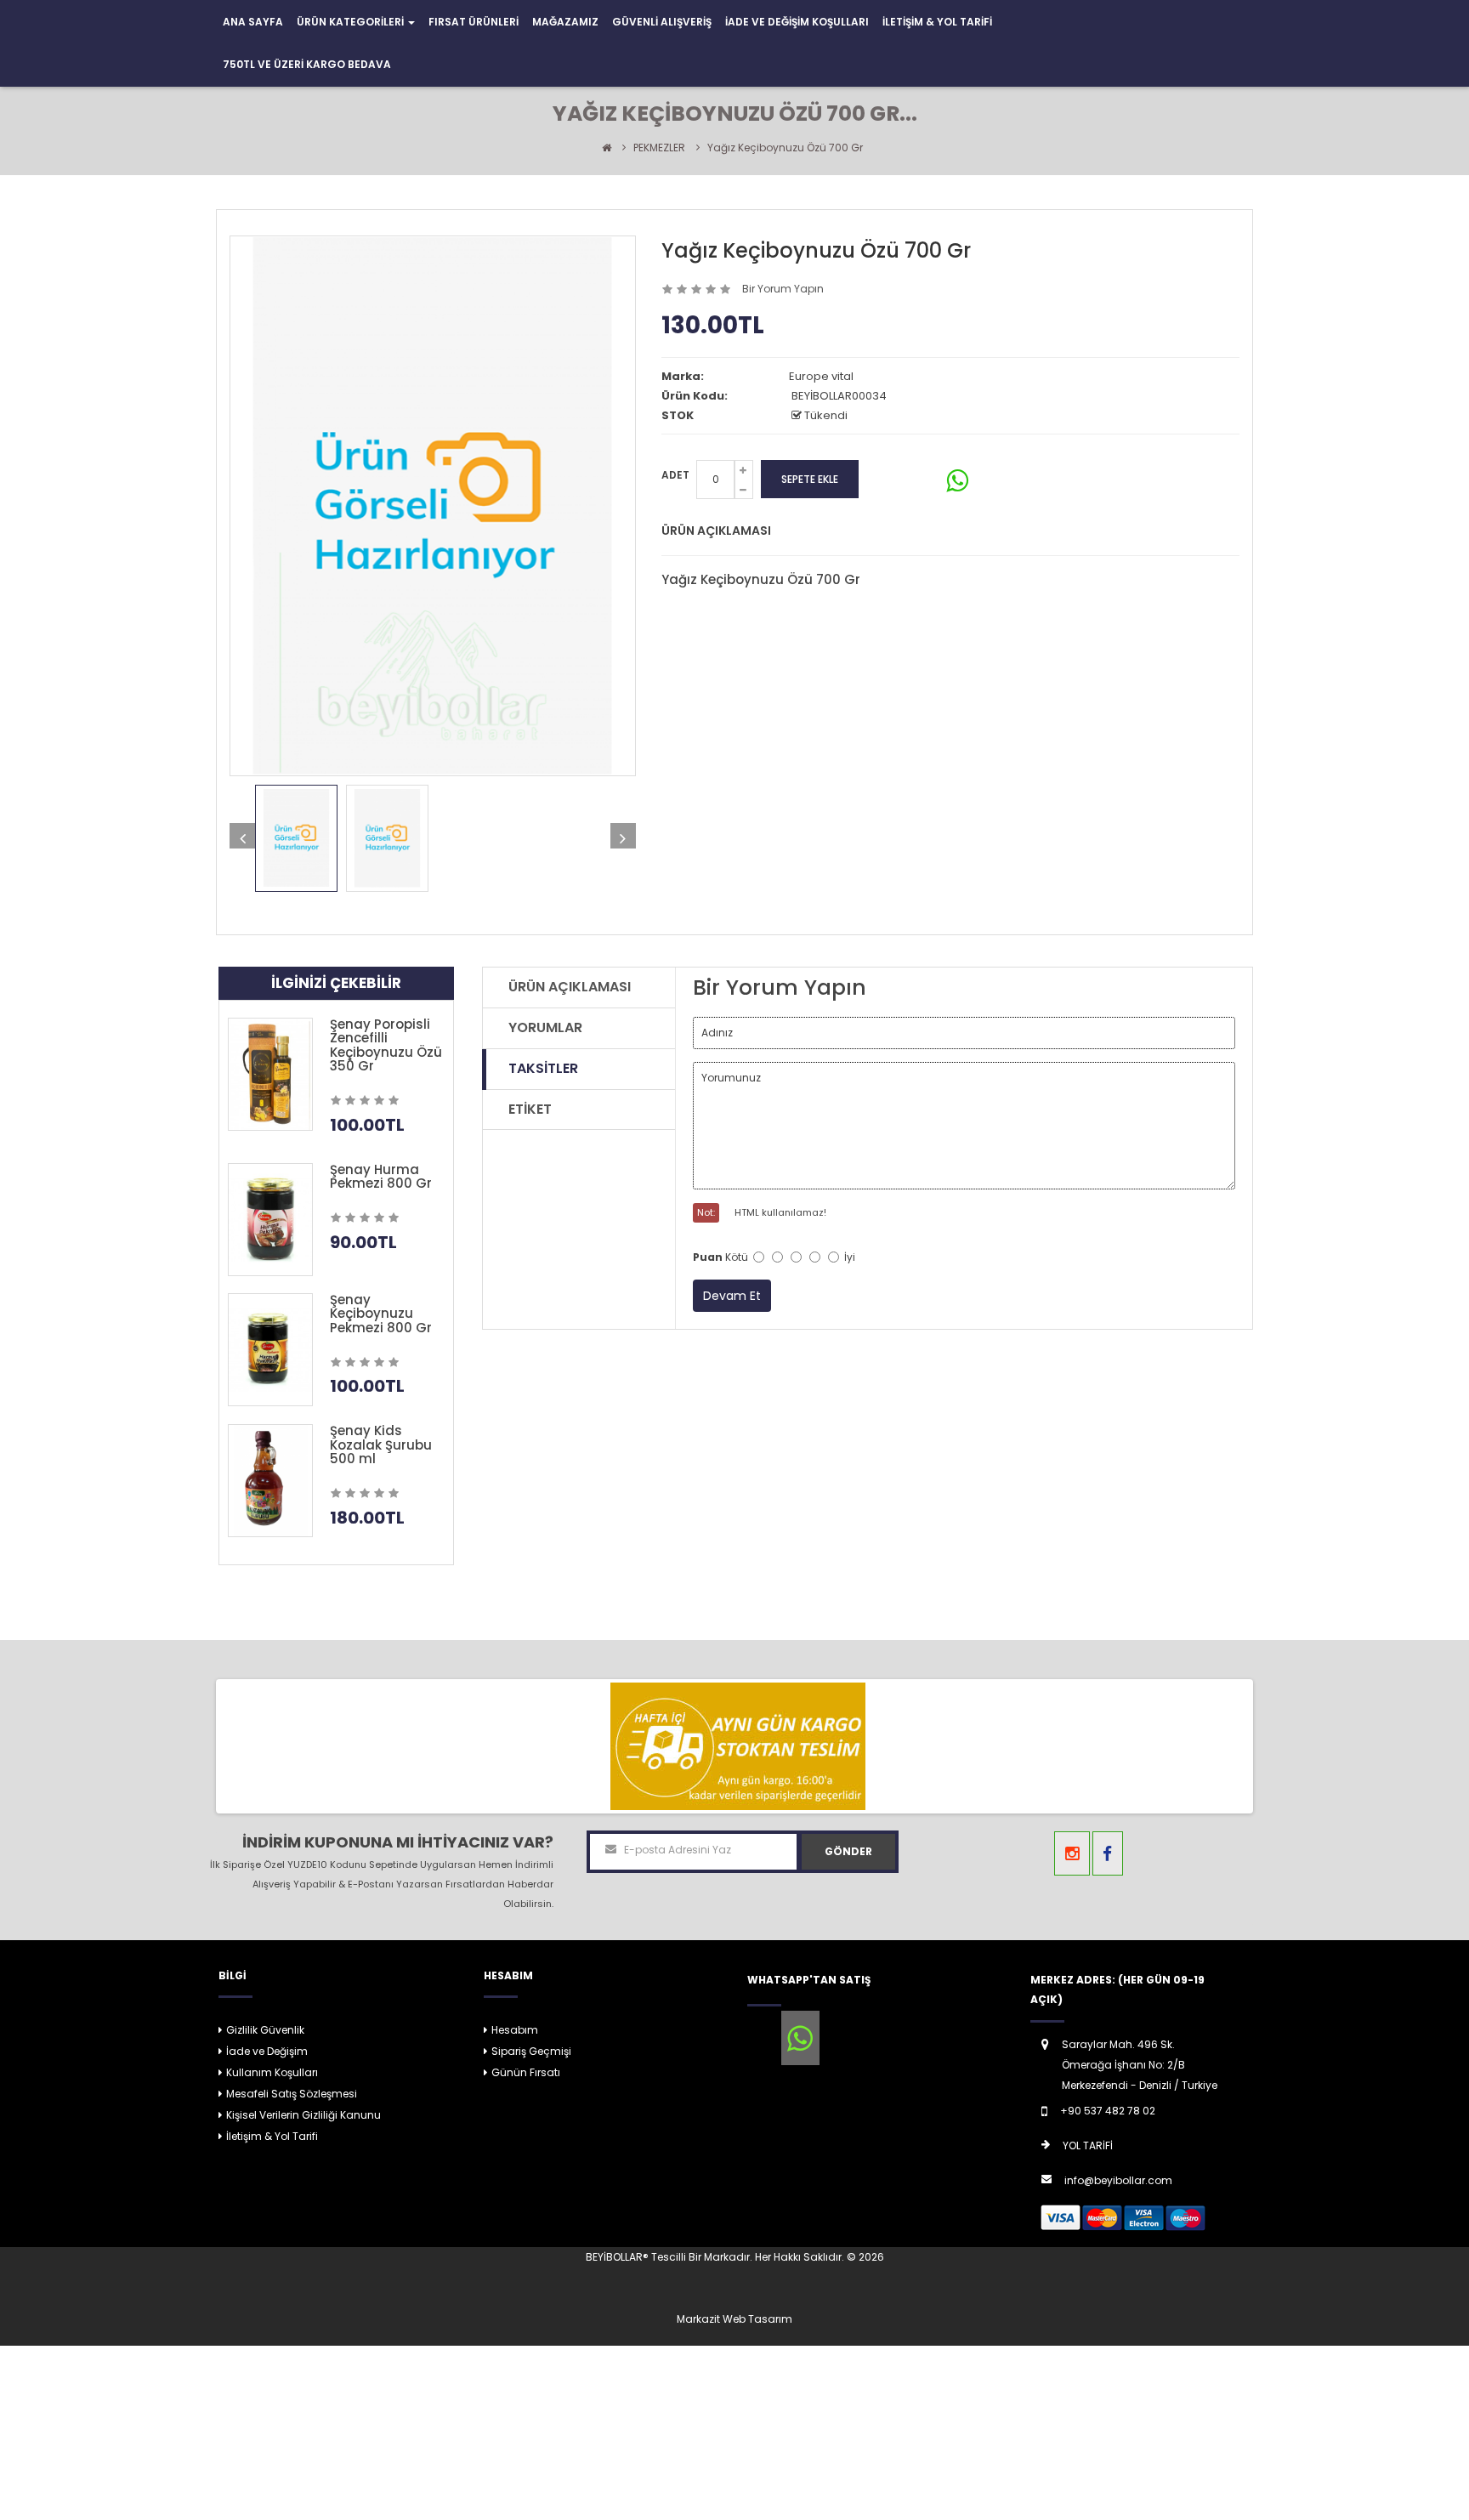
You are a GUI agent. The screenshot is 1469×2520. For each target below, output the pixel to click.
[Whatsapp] (800, 2038)
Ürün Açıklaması (570, 987)
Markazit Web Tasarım (734, 2319)
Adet (675, 475)
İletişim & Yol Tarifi (272, 2136)
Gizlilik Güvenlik (265, 2030)
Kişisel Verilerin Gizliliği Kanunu (303, 2115)
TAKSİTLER (543, 1068)
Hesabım (515, 2030)
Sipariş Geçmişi (531, 2051)
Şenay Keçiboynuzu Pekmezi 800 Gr (381, 1314)
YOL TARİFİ (1088, 2145)
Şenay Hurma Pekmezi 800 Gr (381, 1177)
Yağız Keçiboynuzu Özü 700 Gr (785, 148)
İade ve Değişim (267, 2051)
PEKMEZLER (659, 148)
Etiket (530, 1109)
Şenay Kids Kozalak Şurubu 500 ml (381, 1444)
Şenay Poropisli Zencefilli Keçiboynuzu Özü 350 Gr (386, 1045)
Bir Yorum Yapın (783, 289)
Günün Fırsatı (526, 2072)
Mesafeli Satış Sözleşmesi (292, 2094)
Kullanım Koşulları (272, 2072)
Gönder (848, 1851)
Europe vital (821, 376)
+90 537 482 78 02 (1108, 2111)
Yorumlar (545, 1027)
